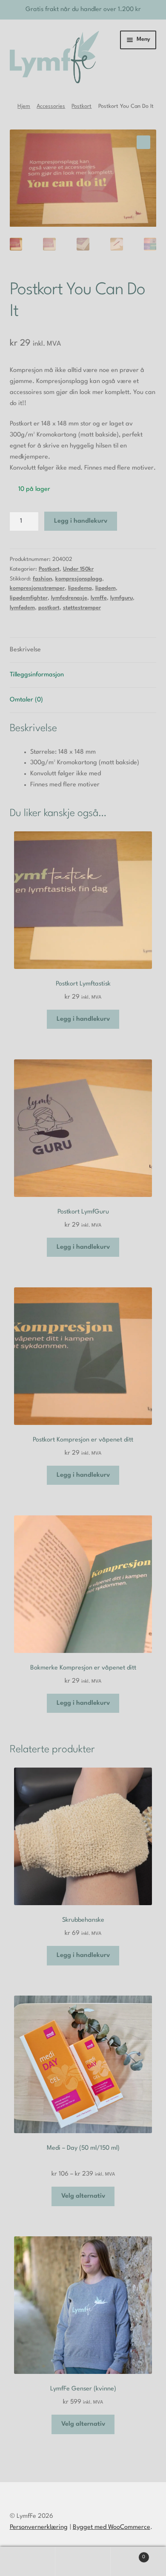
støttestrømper (82, 608)
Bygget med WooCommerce (112, 2527)
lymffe (99, 598)
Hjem (24, 106)
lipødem (106, 588)
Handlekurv (128, 2554)
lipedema (80, 588)
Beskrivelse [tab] (25, 650)
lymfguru (122, 598)
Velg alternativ (83, 2196)
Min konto (28, 2562)
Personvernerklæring (39, 2527)
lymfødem (22, 608)
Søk (83, 2562)
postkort (49, 608)
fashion (42, 579)
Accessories (51, 106)
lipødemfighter (29, 598)
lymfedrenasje (69, 598)
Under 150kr (78, 569)
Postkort (82, 106)
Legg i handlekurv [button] (83, 1019)
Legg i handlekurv (81, 521)
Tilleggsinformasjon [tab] (37, 675)
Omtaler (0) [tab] (26, 700)
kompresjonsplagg (79, 579)
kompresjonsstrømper (37, 588)
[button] (143, 142)
